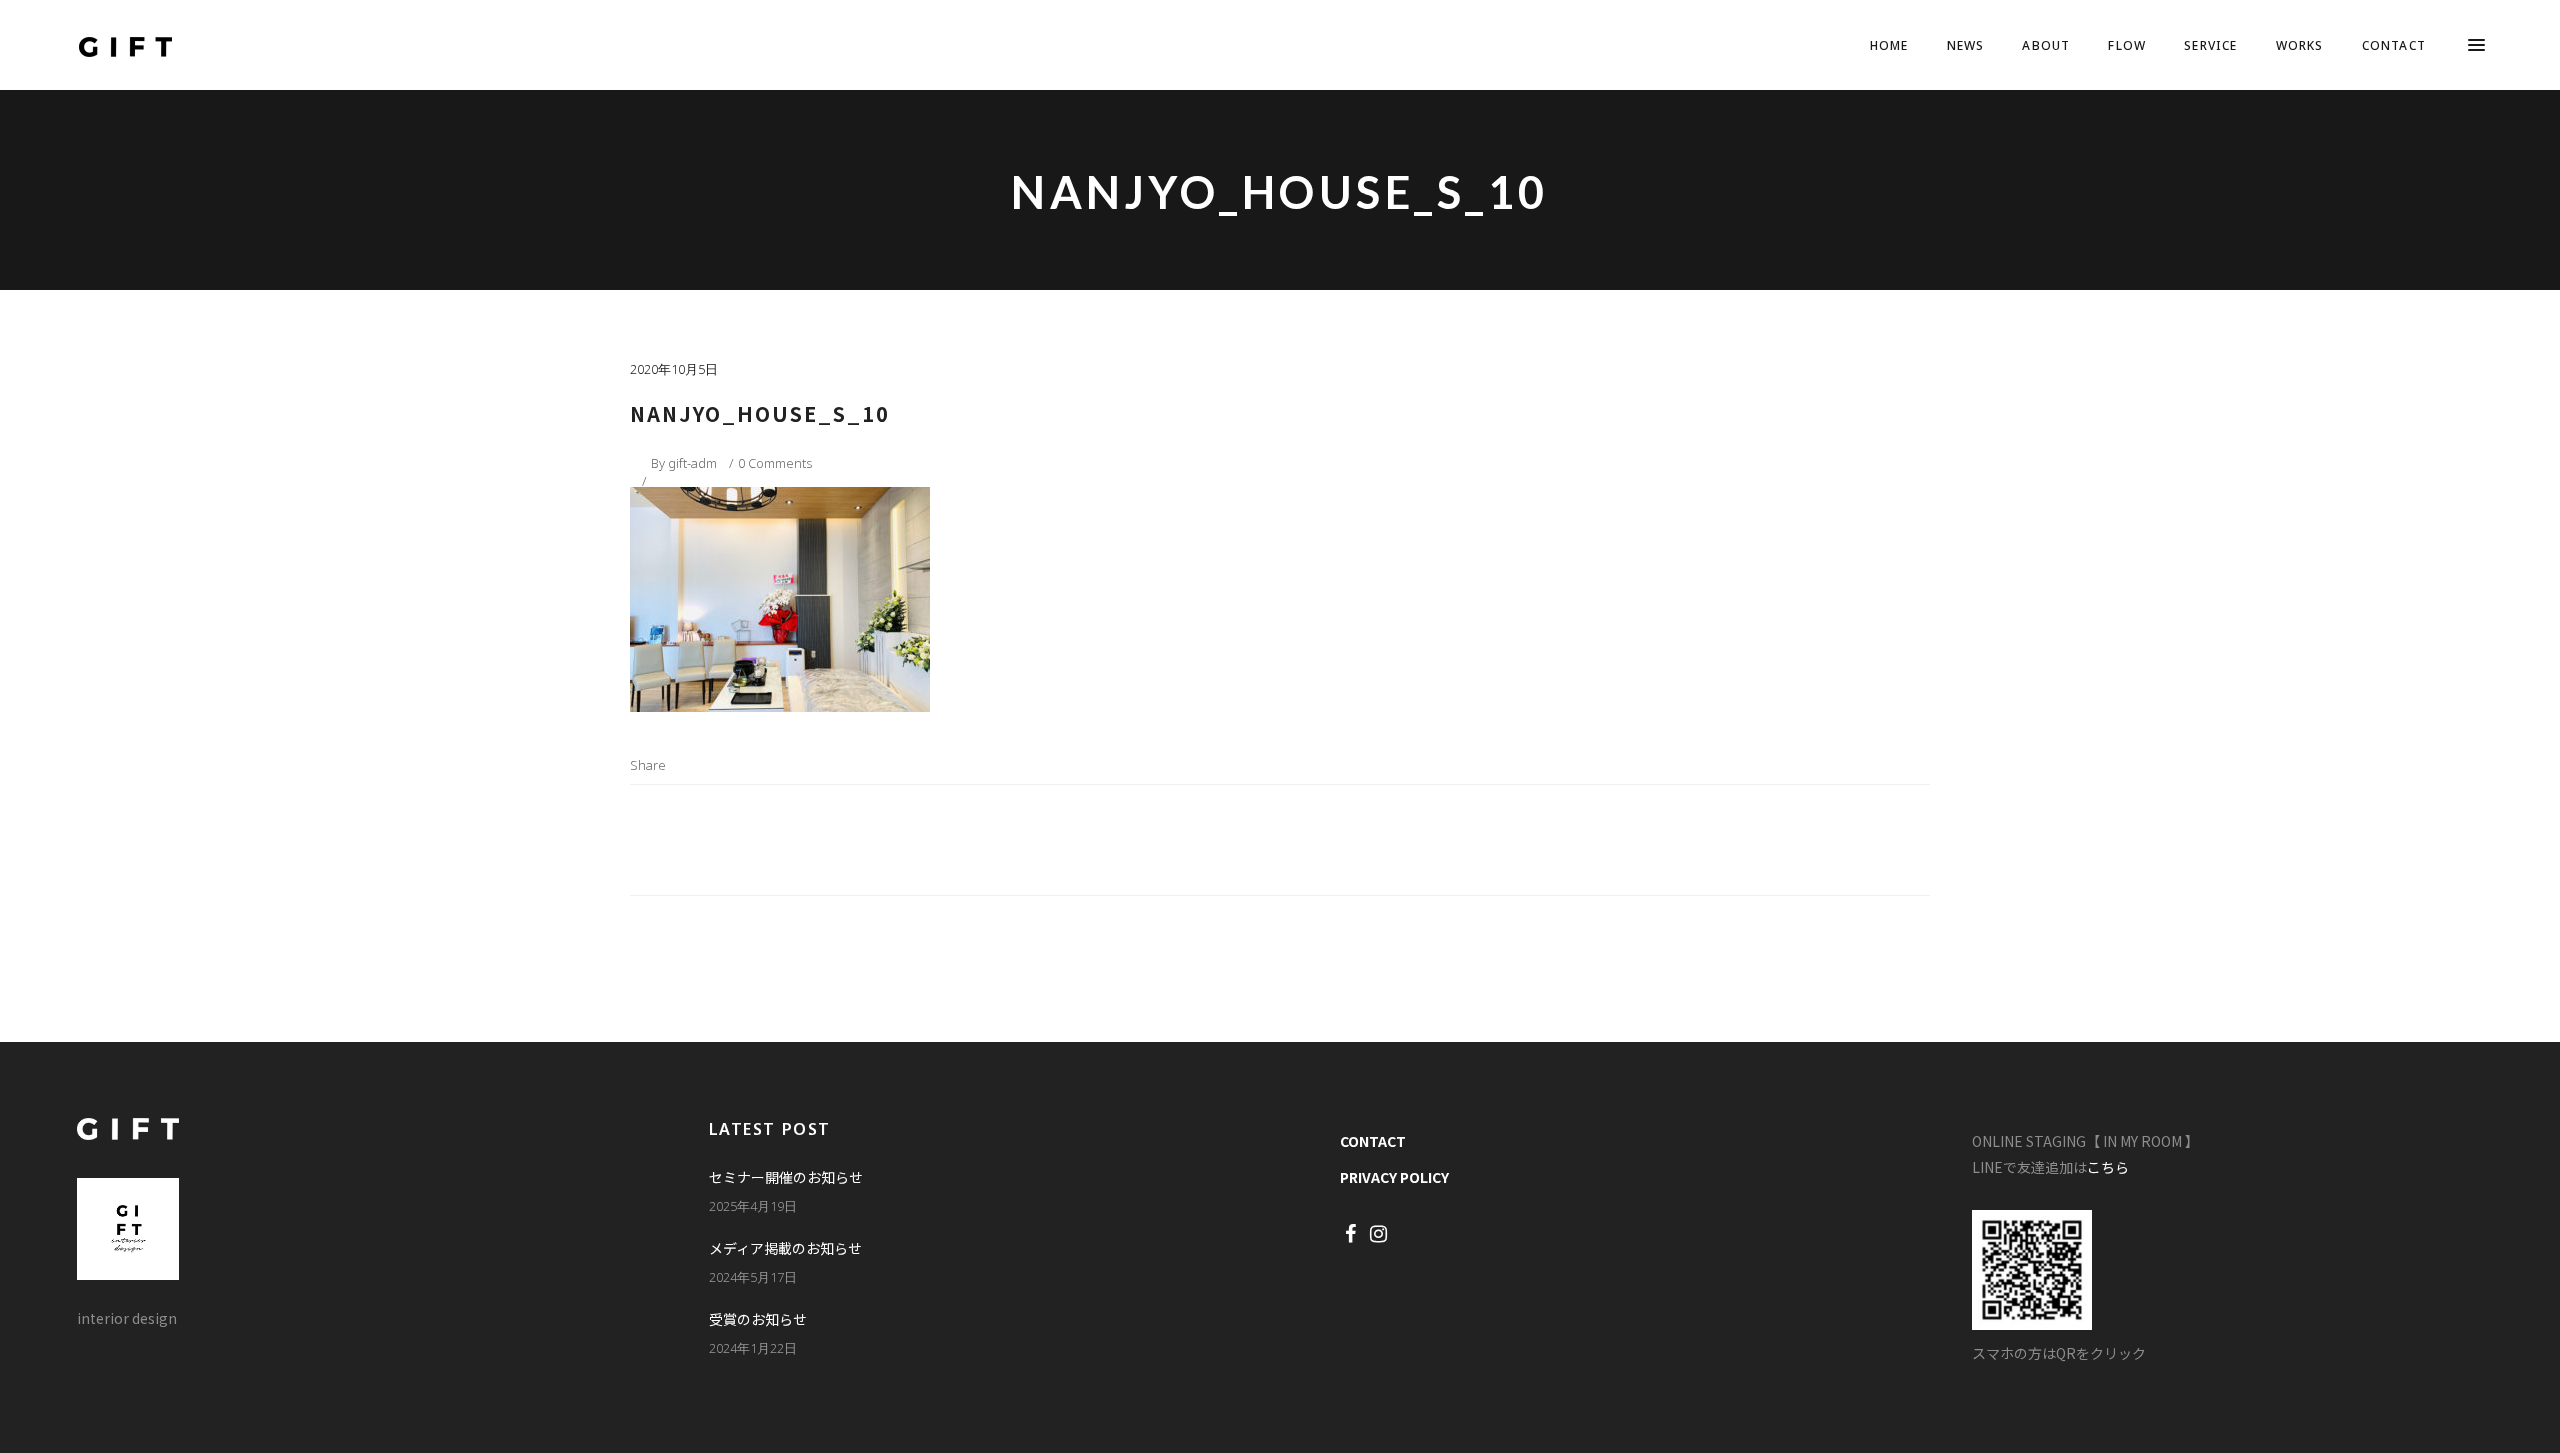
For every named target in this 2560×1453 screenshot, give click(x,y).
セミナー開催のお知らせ (786, 1177)
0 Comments (775, 463)
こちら (2108, 1167)
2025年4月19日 (753, 1206)
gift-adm (692, 463)
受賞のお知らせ (758, 1319)
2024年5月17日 (753, 1277)
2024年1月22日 (753, 1348)
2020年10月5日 (674, 369)
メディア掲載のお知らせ (785, 1248)
